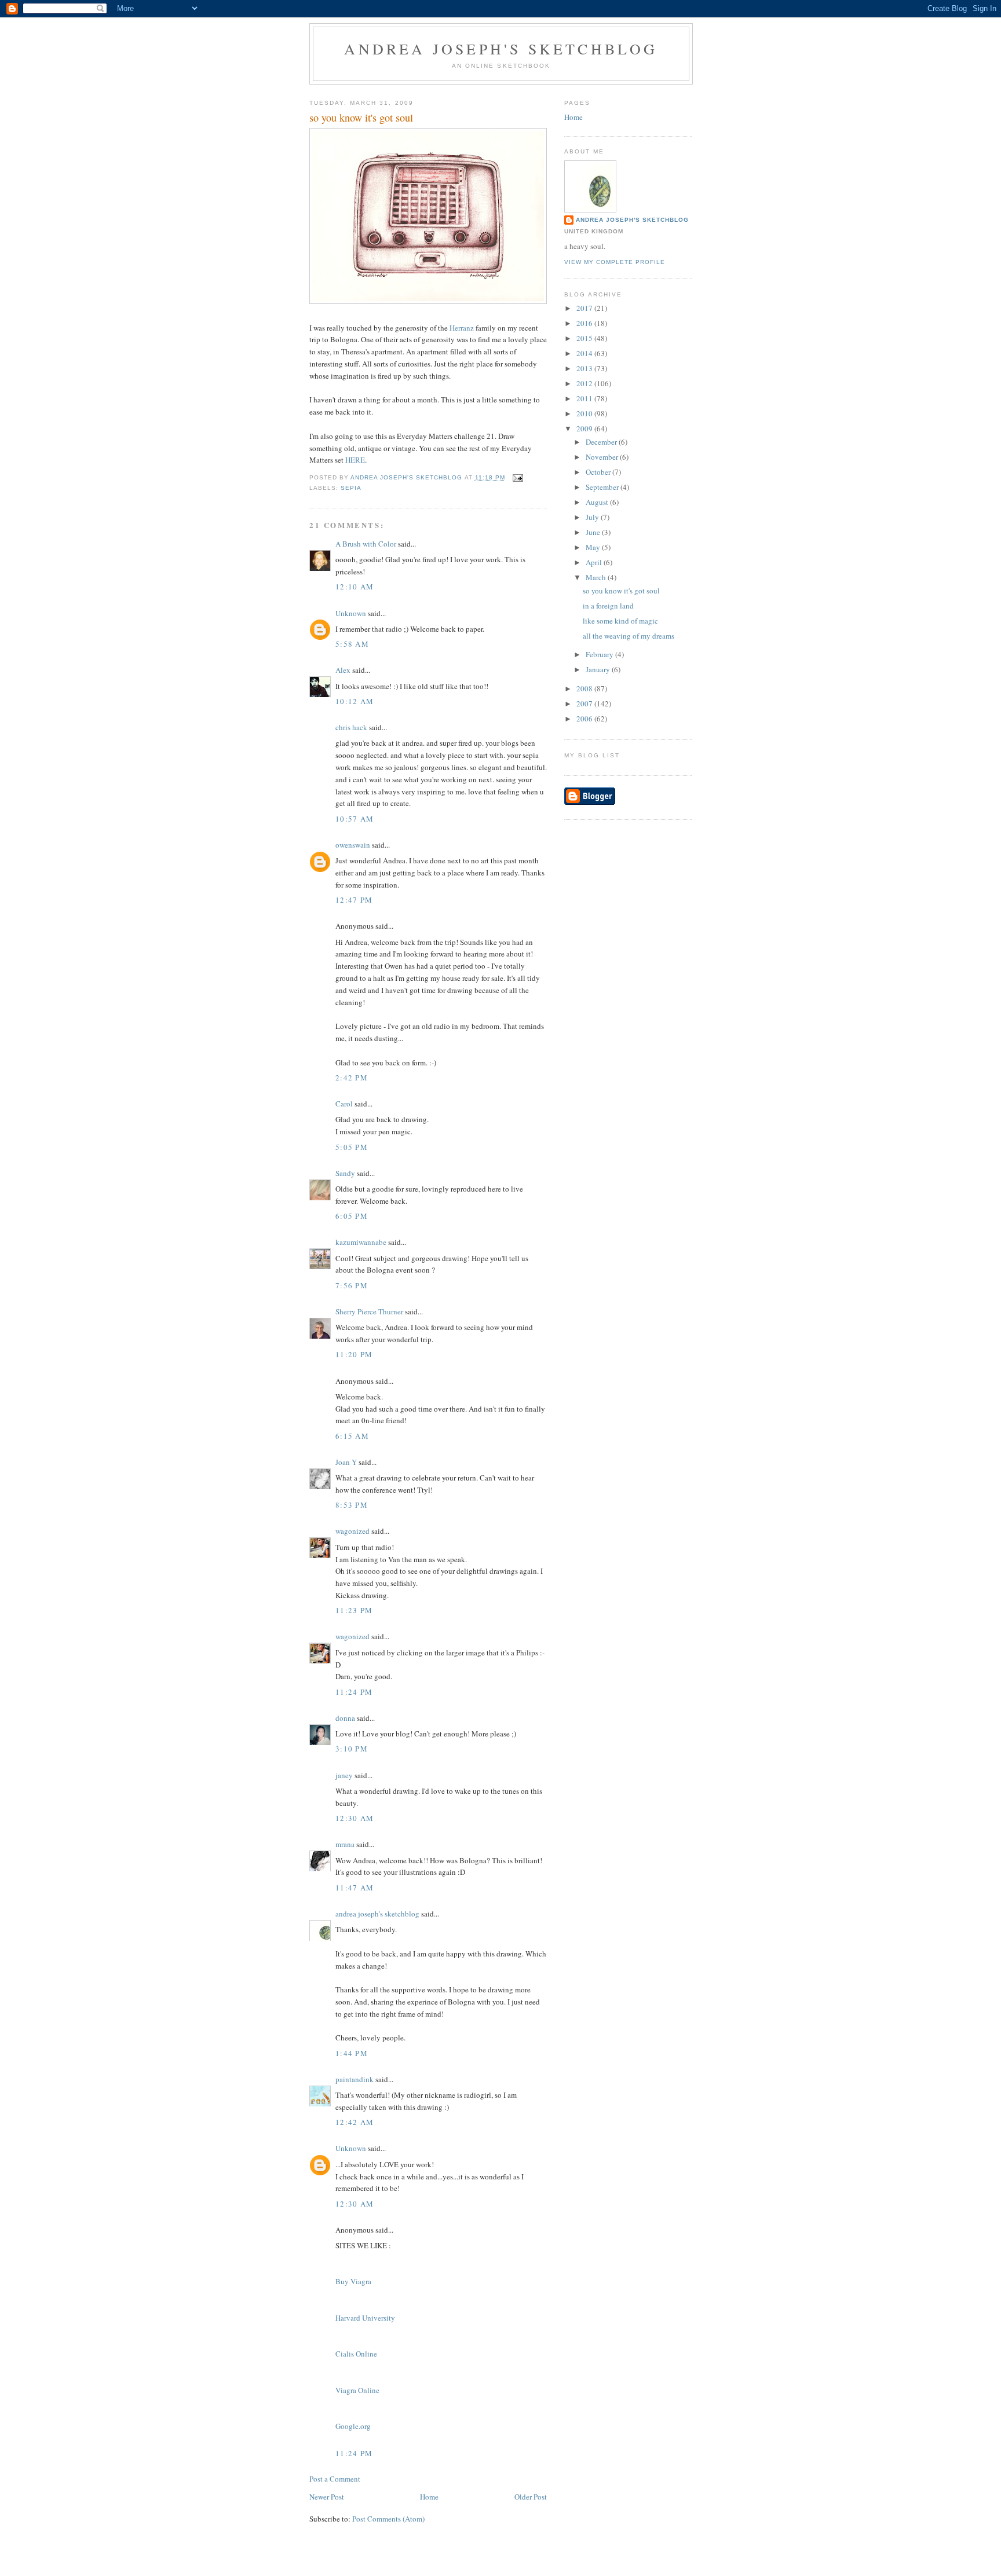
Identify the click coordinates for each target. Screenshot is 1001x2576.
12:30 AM (355, 1818)
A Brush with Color (366, 544)
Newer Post (327, 2497)
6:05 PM (352, 1216)
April (595, 562)
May (594, 547)
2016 (585, 323)
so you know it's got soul (621, 591)
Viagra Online (357, 2390)
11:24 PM (354, 1692)
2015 (585, 338)
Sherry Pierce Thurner (369, 1311)
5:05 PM (352, 1147)
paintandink (355, 2079)
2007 (585, 703)
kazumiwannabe (361, 1242)
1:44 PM (352, 2053)
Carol (344, 1104)
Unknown (351, 613)
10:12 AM (355, 701)
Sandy (345, 1173)
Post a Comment (335, 2479)
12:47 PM (354, 900)
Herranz (462, 328)
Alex (343, 670)
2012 (585, 383)
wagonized (352, 1531)
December (602, 442)
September (603, 487)
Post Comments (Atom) (388, 2519)
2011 (585, 398)
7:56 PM (352, 1285)
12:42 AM (355, 2122)
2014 (585, 353)
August (598, 502)
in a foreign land (608, 606)
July (593, 517)
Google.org (353, 2426)
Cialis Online (356, 2354)
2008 (585, 688)
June (594, 532)
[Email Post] (518, 477)
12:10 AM (355, 587)
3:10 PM (352, 1749)
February (600, 654)
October (599, 472)
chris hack (351, 727)
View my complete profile (615, 262)
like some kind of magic (620, 621)
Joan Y (346, 1462)
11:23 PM (354, 1610)
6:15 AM (352, 1436)
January (599, 669)
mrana (345, 1844)
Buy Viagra (353, 2281)
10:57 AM (355, 819)
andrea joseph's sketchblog (501, 49)
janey (344, 1775)
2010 (585, 413)
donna (345, 1718)
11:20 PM (354, 1354)
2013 (585, 368)
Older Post (531, 2497)
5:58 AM (352, 644)
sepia (351, 488)
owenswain (353, 845)
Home (429, 2497)
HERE (355, 460)
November (603, 457)
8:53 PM (352, 1505)
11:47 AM (355, 1888)
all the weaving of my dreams (629, 636)
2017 (585, 308)
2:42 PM (352, 1078)
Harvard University (365, 2318)
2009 (585, 428)
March (597, 577)
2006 (585, 719)
